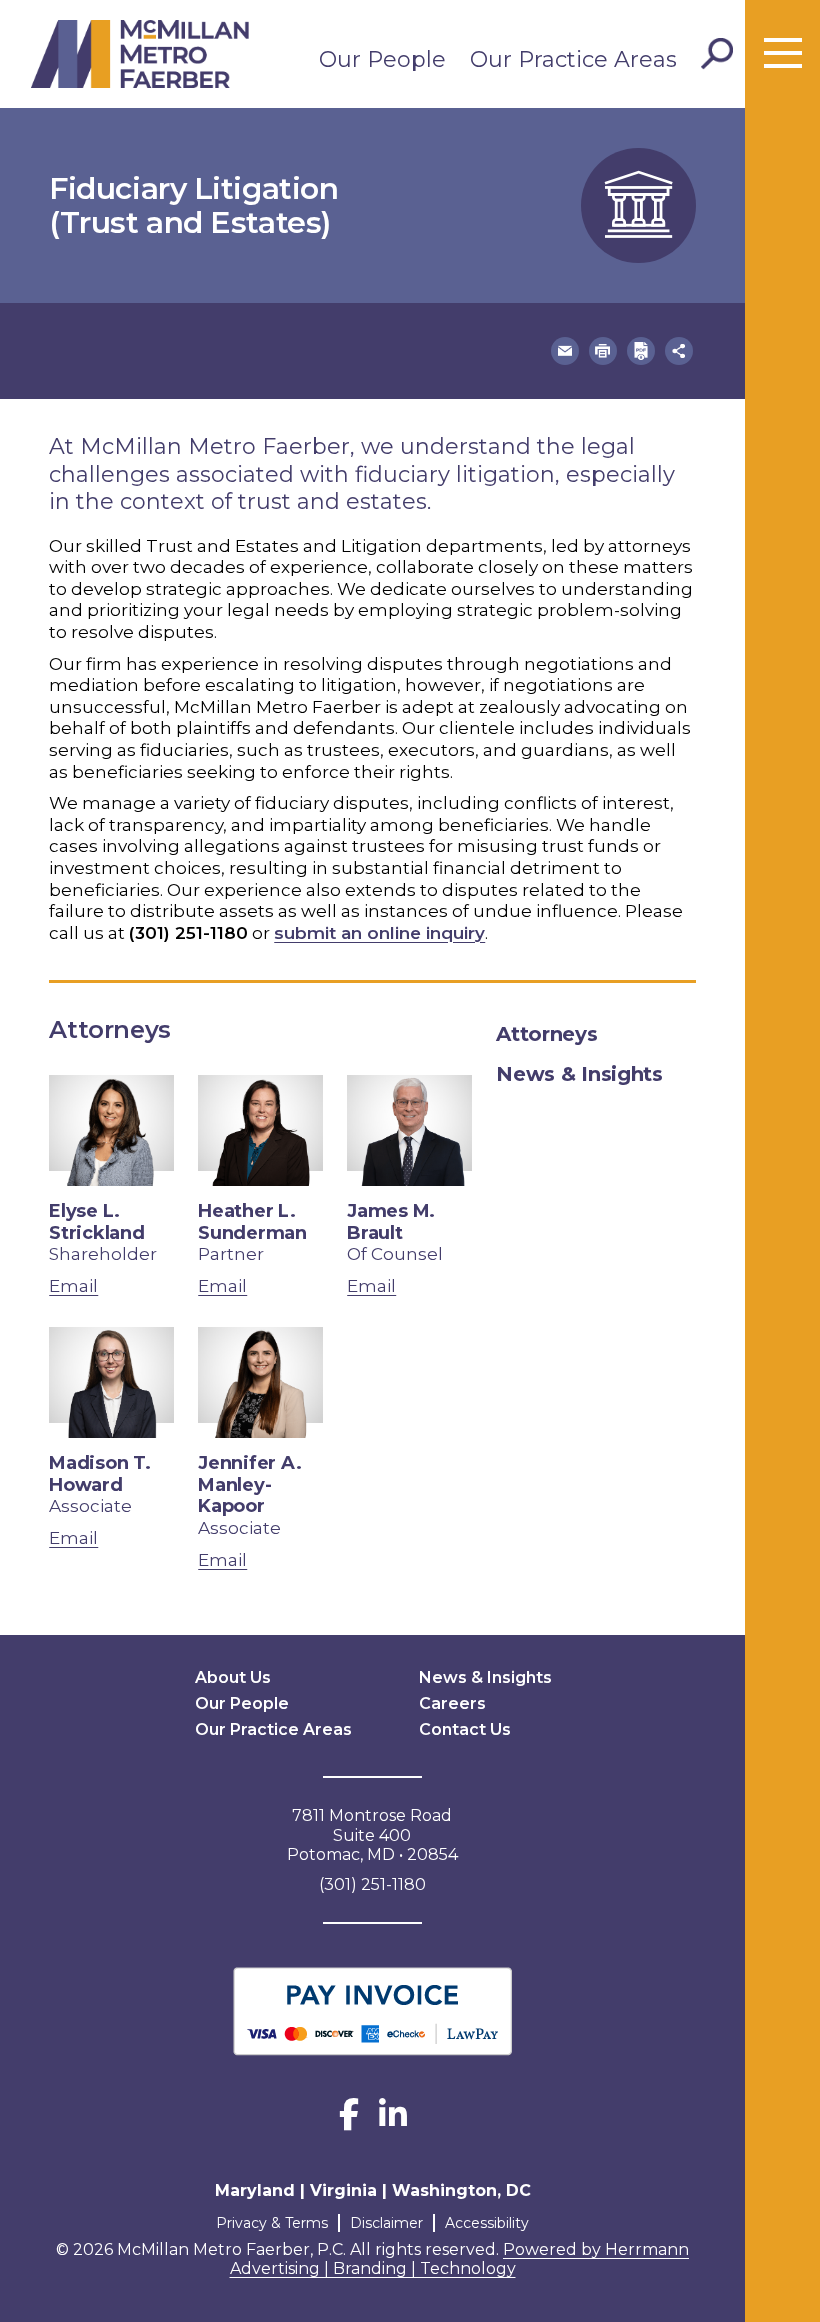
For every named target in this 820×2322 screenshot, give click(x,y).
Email (73, 1286)
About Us (233, 1677)
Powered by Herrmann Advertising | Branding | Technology (460, 2259)
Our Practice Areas (573, 59)
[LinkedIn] (393, 2120)
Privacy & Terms (272, 2223)
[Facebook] (349, 2120)
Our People (382, 59)
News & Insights (485, 1677)
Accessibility (487, 2223)
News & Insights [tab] (579, 1074)
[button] (565, 351)
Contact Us (465, 1729)
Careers (452, 1703)
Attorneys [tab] (546, 1034)
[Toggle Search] (717, 54)
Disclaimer (386, 2223)
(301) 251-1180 (188, 933)
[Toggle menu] (783, 54)
